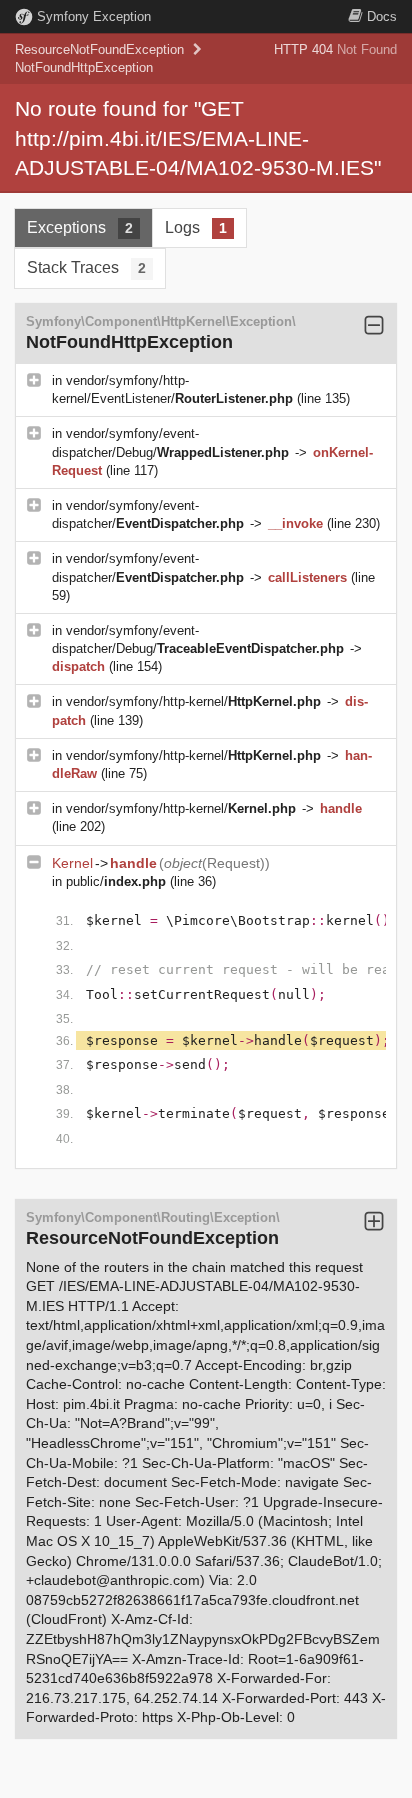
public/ (116, 881)
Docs (382, 16)
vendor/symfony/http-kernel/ (193, 701)
